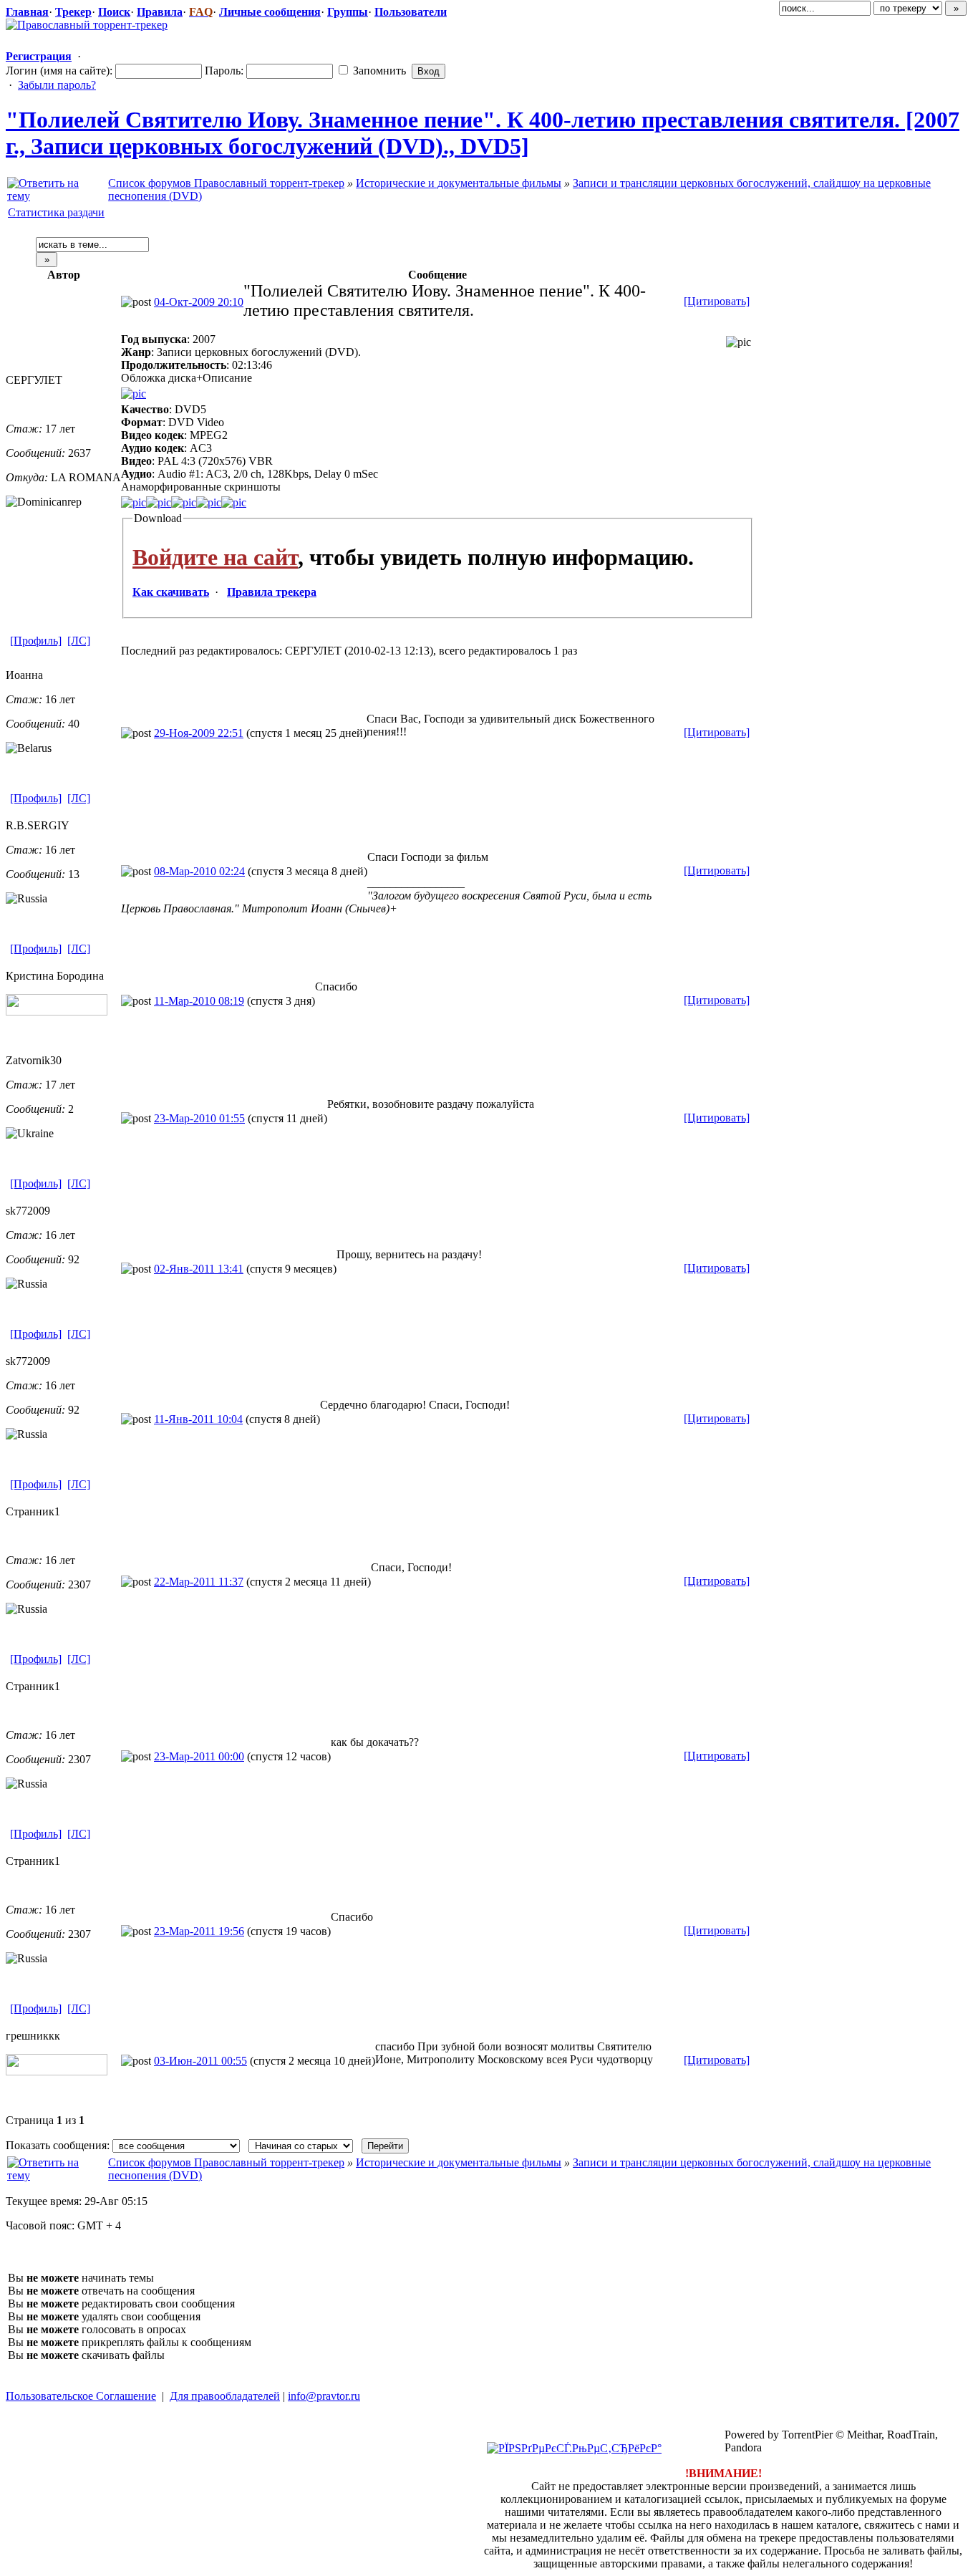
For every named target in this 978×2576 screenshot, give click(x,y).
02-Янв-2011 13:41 (199, 1269)
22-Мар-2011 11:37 (199, 1582)
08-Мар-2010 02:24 (199, 871)
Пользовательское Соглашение (81, 2396)
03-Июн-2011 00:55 (200, 2061)
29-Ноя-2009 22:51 (199, 733)
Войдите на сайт (215, 557)
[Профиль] (36, 641)
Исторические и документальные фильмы (459, 183)
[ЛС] (79, 641)
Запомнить (378, 71)
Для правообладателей (225, 2396)
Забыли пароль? (57, 85)
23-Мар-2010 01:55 (199, 1118)
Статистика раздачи (56, 212)
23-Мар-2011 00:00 (199, 1756)
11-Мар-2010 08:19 (199, 1001)
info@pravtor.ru (324, 2396)
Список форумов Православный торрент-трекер (226, 183)
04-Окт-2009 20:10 (199, 302)
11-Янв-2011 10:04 (198, 1419)
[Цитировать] (717, 301)
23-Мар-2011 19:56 (199, 1931)
